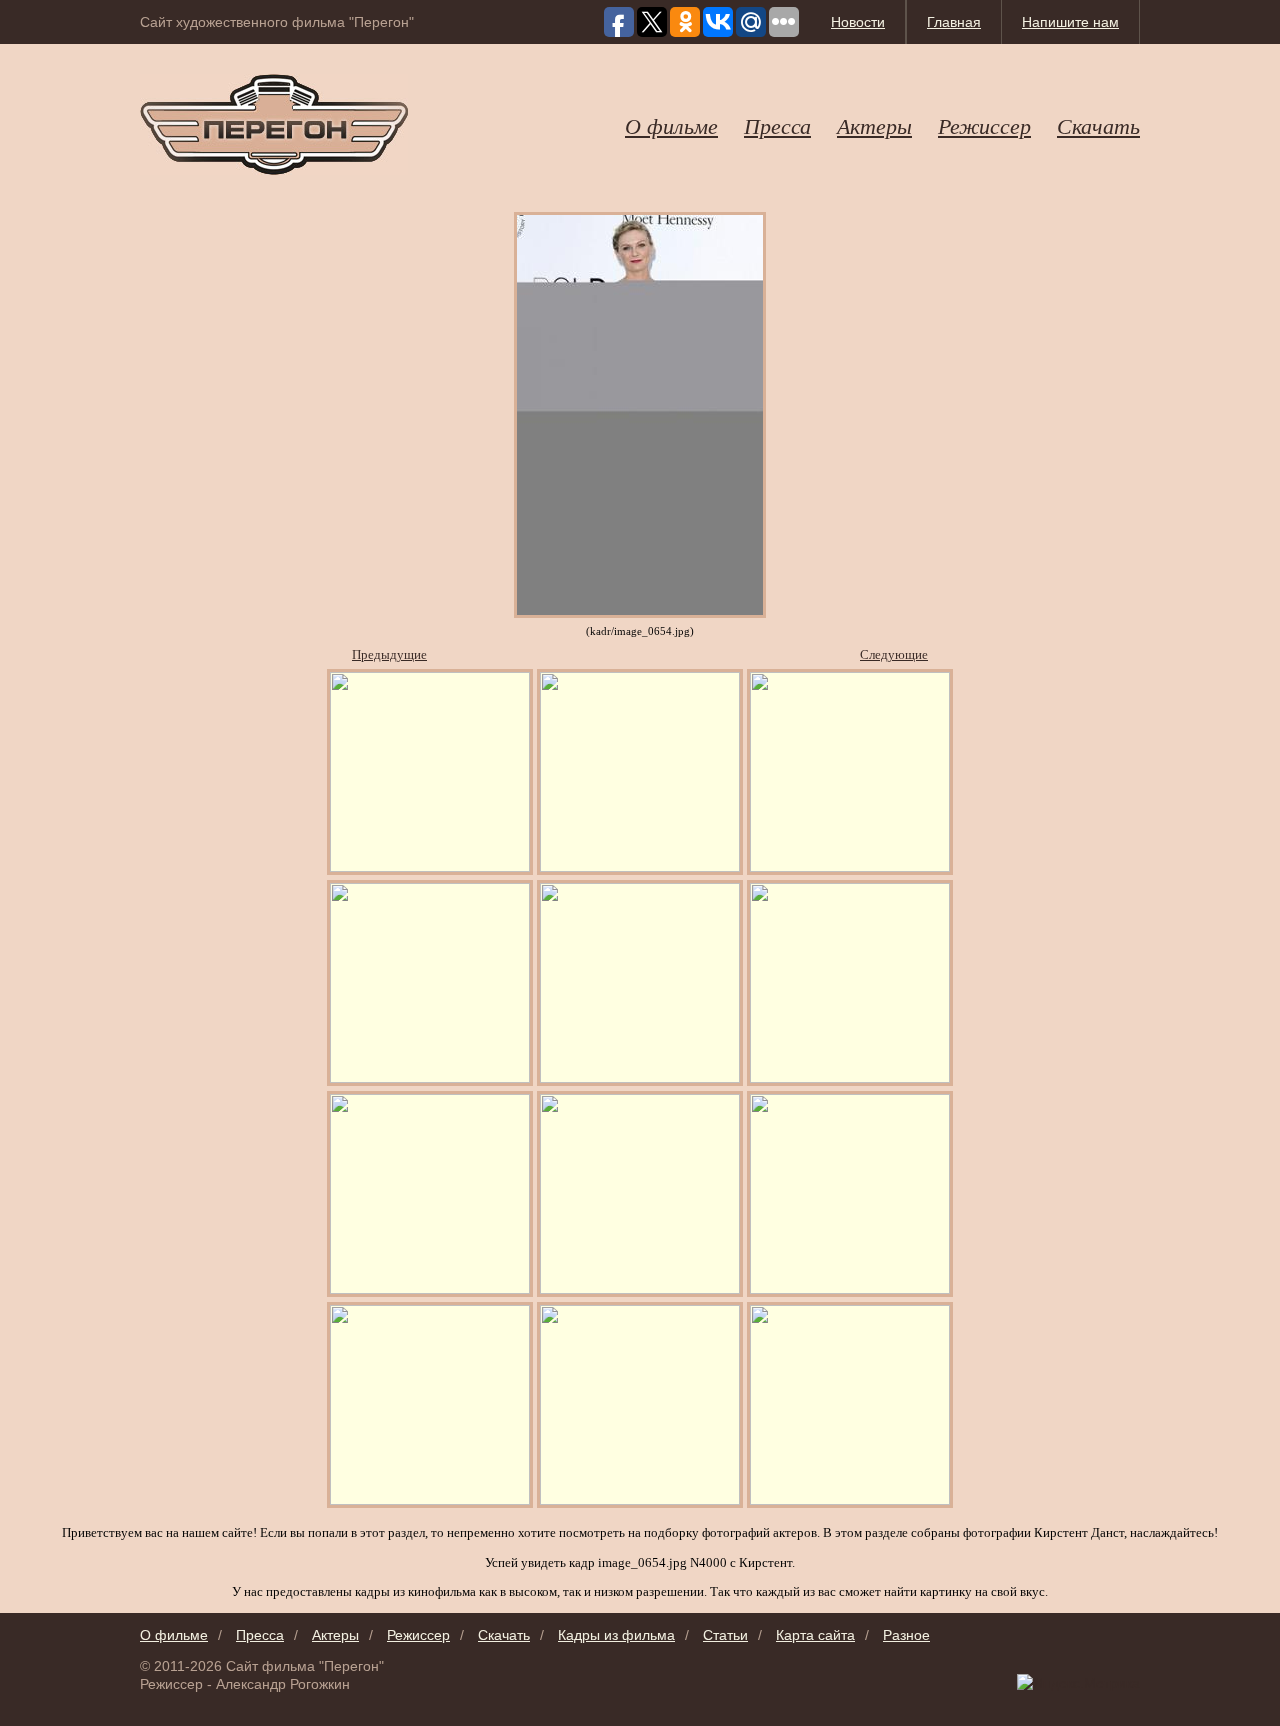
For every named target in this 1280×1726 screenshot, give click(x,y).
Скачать (1098, 125)
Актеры (874, 125)
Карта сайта (815, 1635)
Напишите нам (1070, 22)
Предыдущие (389, 654)
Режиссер (984, 125)
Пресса (777, 125)
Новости (858, 22)
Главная (954, 22)
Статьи (725, 1635)
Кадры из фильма (616, 1635)
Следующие (894, 654)
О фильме (671, 125)
